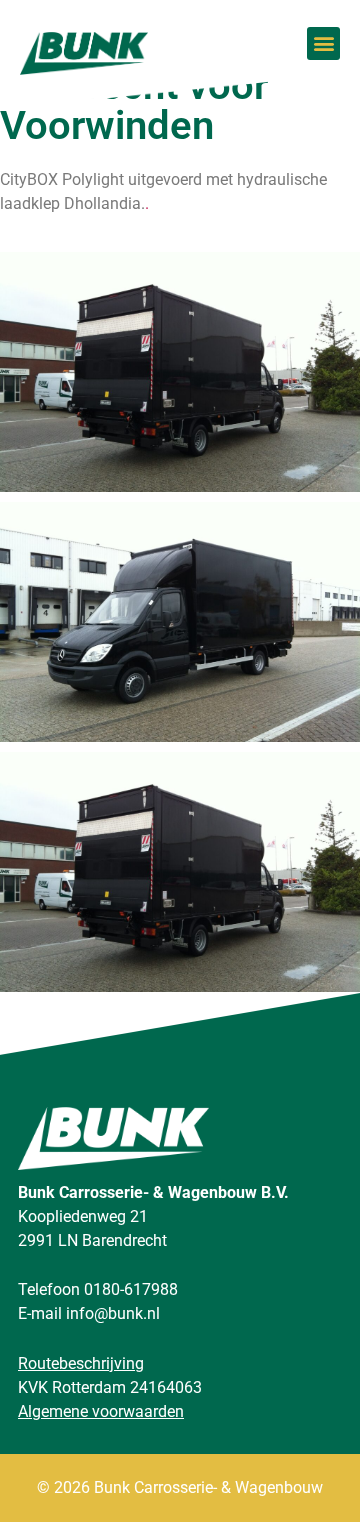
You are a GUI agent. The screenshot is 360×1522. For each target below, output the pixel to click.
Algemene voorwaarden (101, 1411)
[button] (323, 43)
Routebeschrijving (81, 1363)
